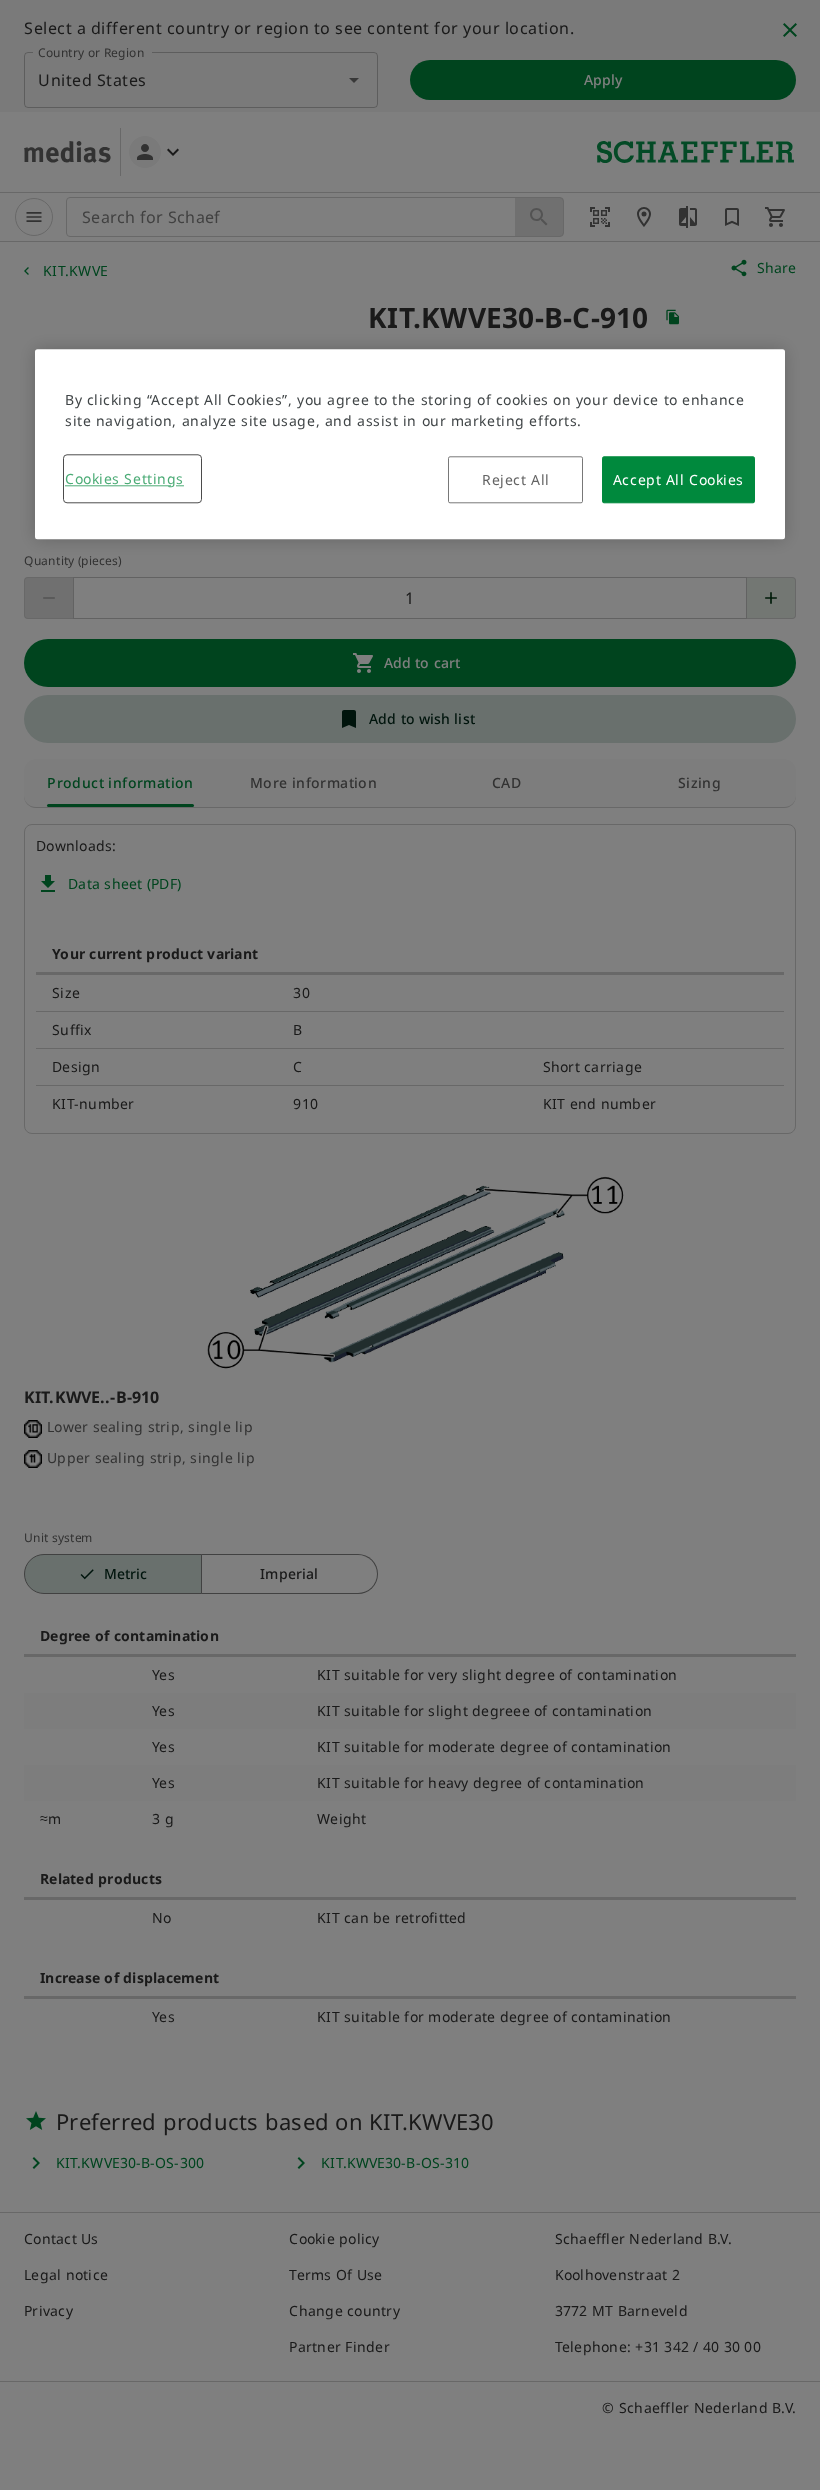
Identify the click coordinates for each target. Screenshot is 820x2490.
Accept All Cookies (678, 479)
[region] (410, 444)
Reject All (516, 479)
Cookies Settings (124, 478)
